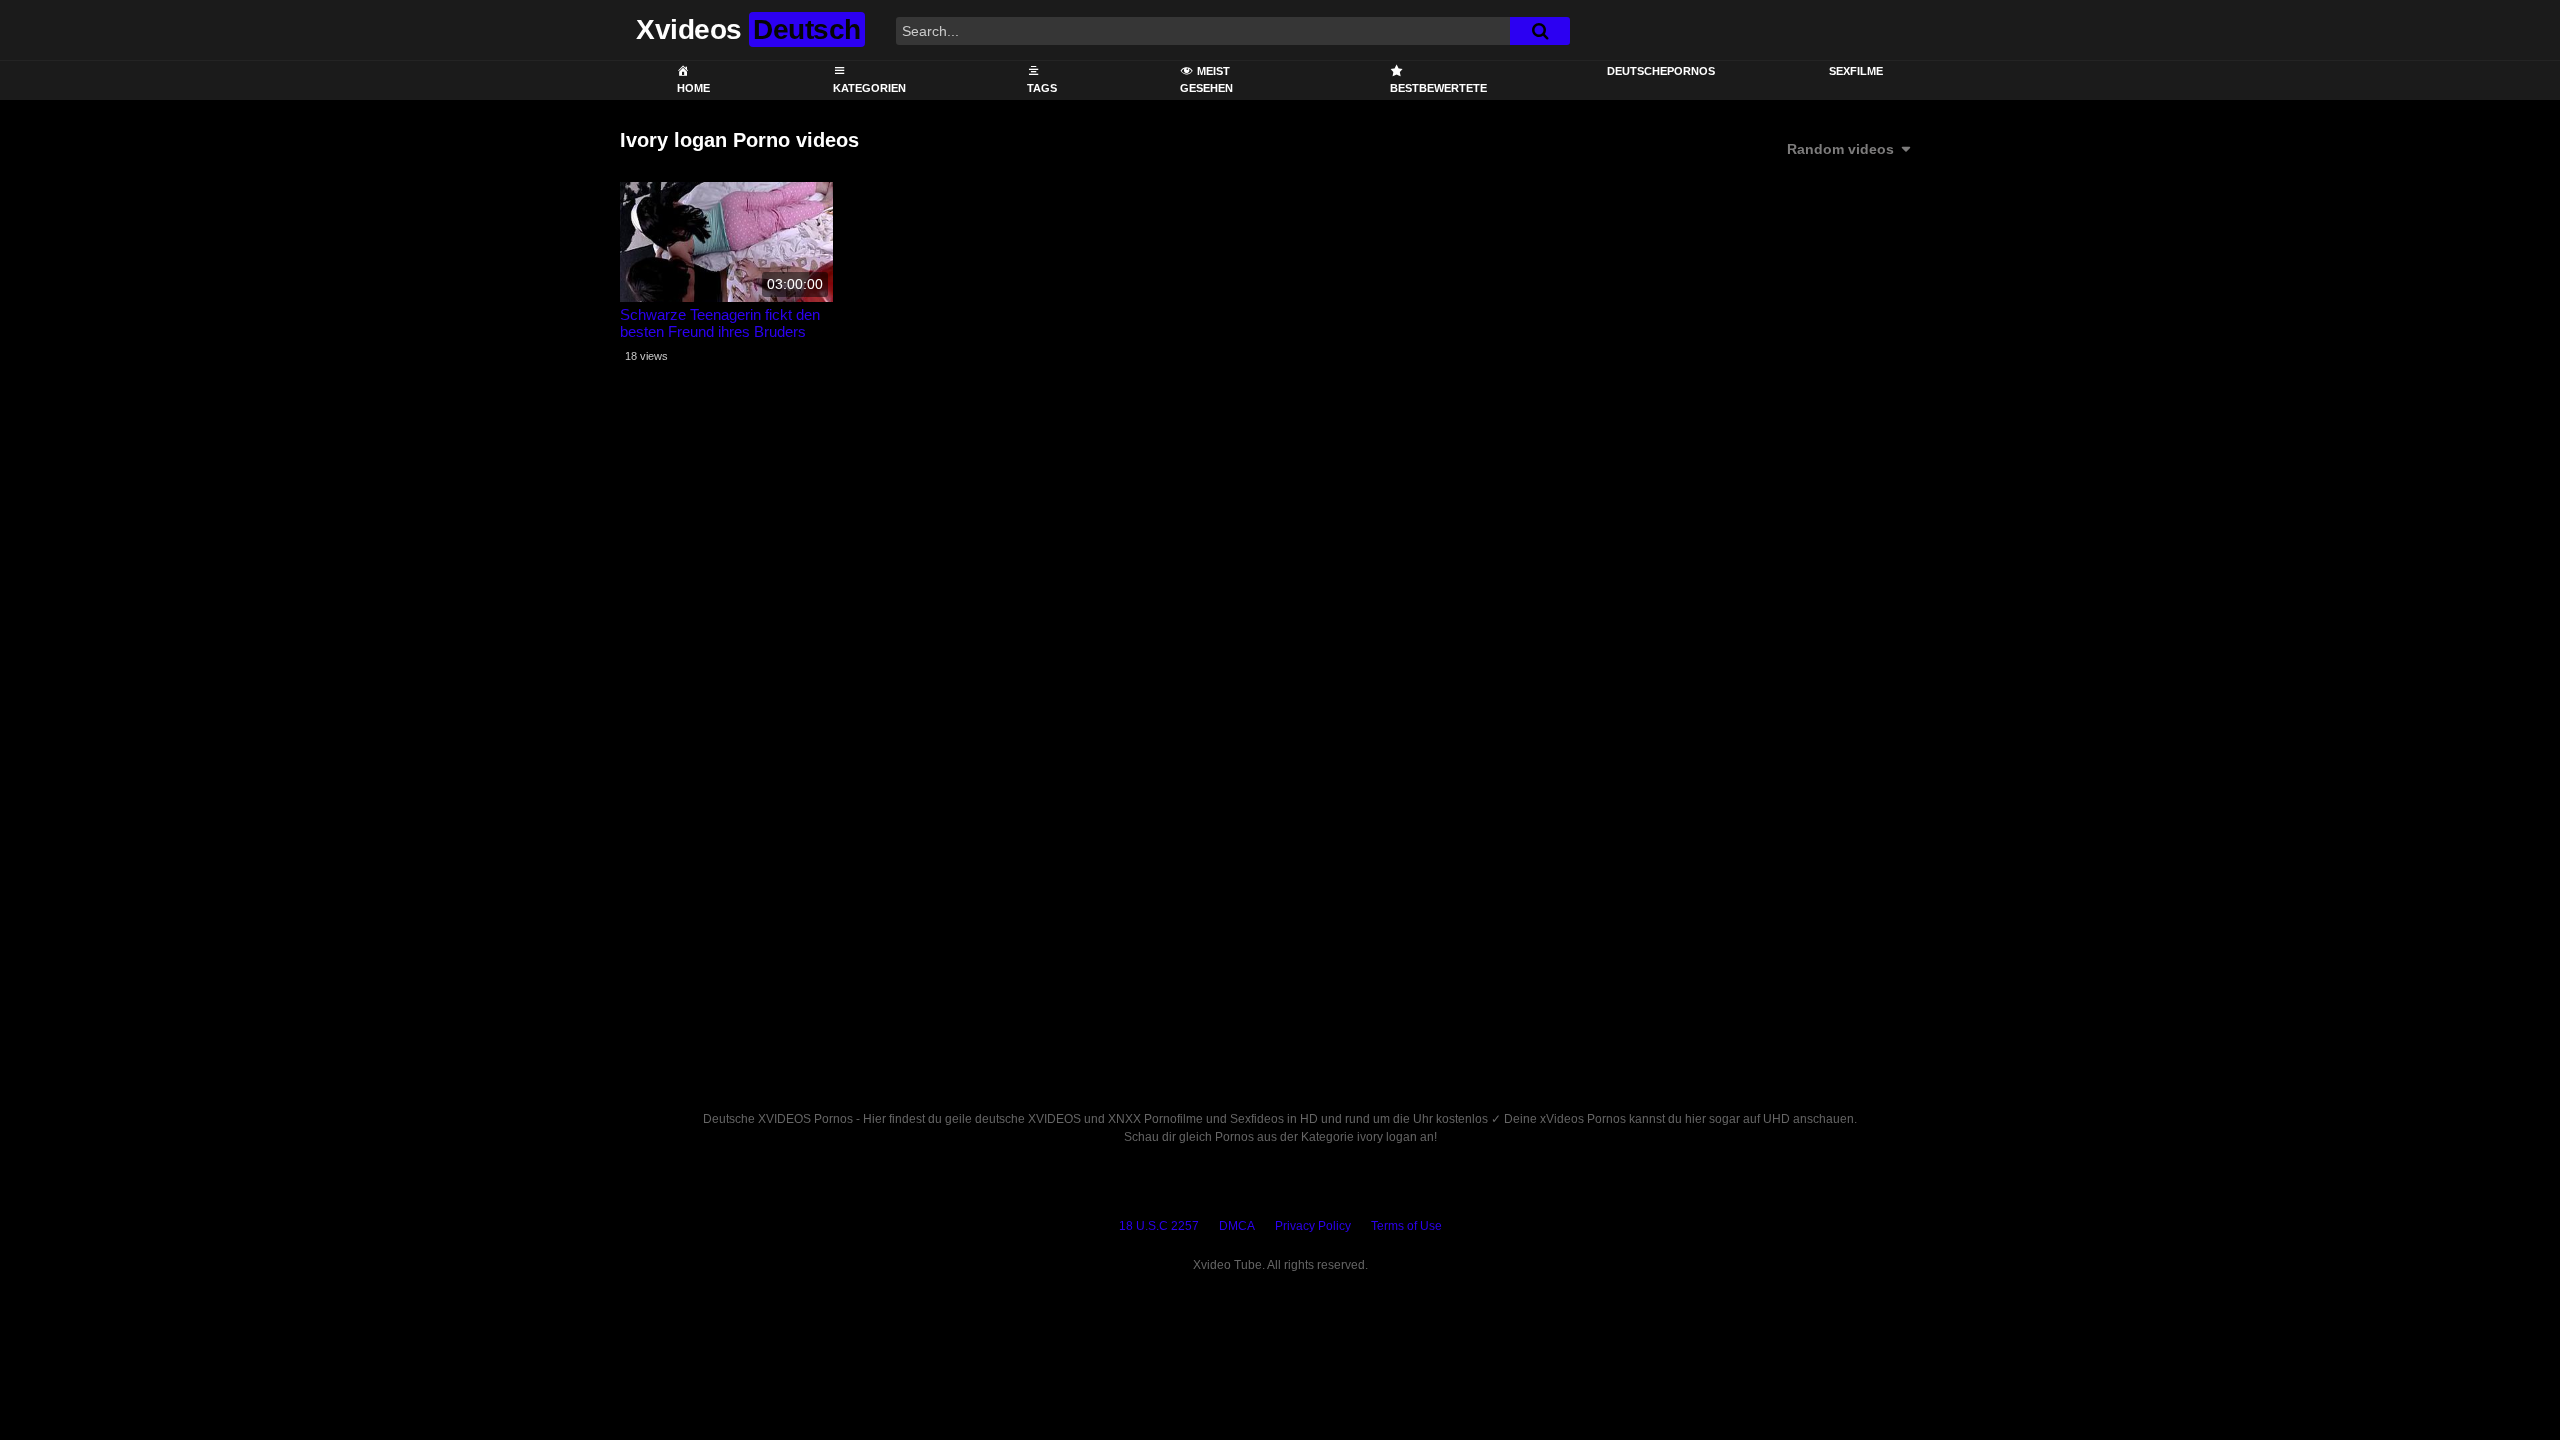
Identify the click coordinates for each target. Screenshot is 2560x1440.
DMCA (1237, 1226)
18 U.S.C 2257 (1159, 1226)
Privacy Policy (1313, 1226)
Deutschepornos (1661, 71)
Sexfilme (1856, 71)
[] (1540, 31)
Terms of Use (1406, 1226)
